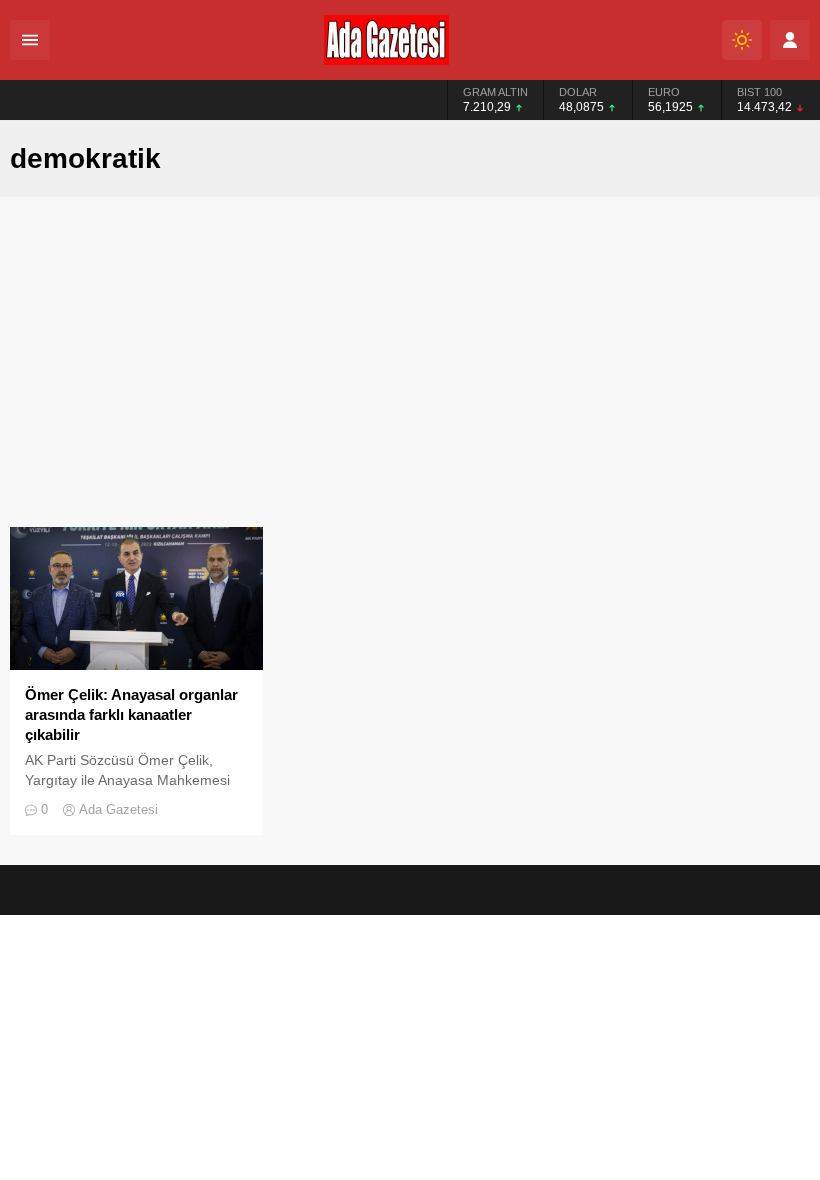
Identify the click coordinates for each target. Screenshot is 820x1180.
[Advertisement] (410, 377)
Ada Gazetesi (118, 809)
